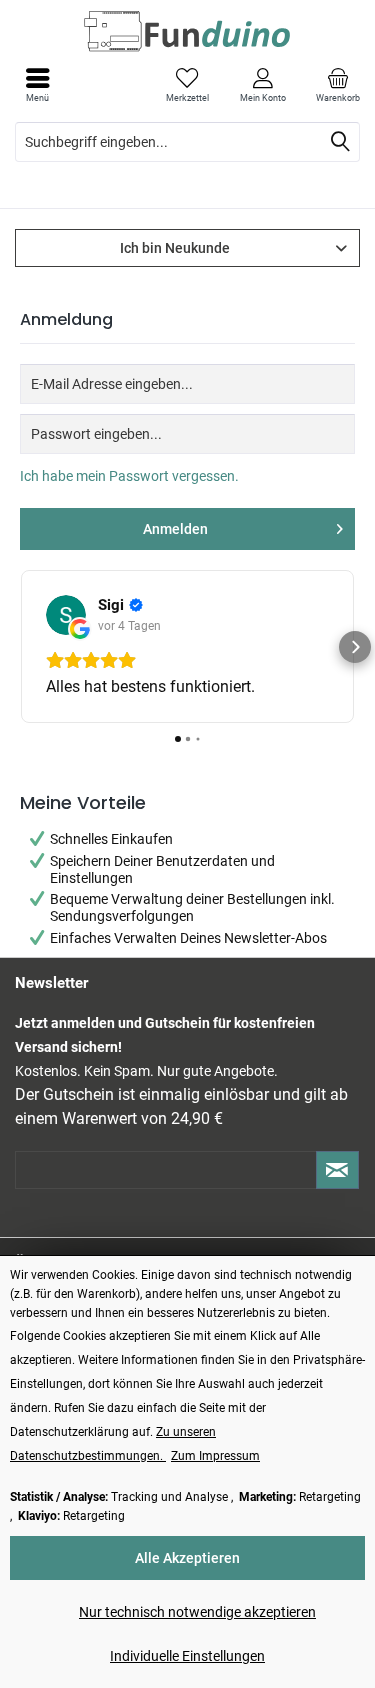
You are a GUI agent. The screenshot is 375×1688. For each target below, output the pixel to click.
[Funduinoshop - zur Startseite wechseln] (187, 31)
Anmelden (175, 529)
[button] (20, 647)
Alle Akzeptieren (187, 1558)
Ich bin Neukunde (175, 248)
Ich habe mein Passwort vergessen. (129, 476)
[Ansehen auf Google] (126, 615)
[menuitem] (337, 85)
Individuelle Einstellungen (187, 1656)
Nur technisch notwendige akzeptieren (197, 1612)
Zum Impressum (215, 1456)
